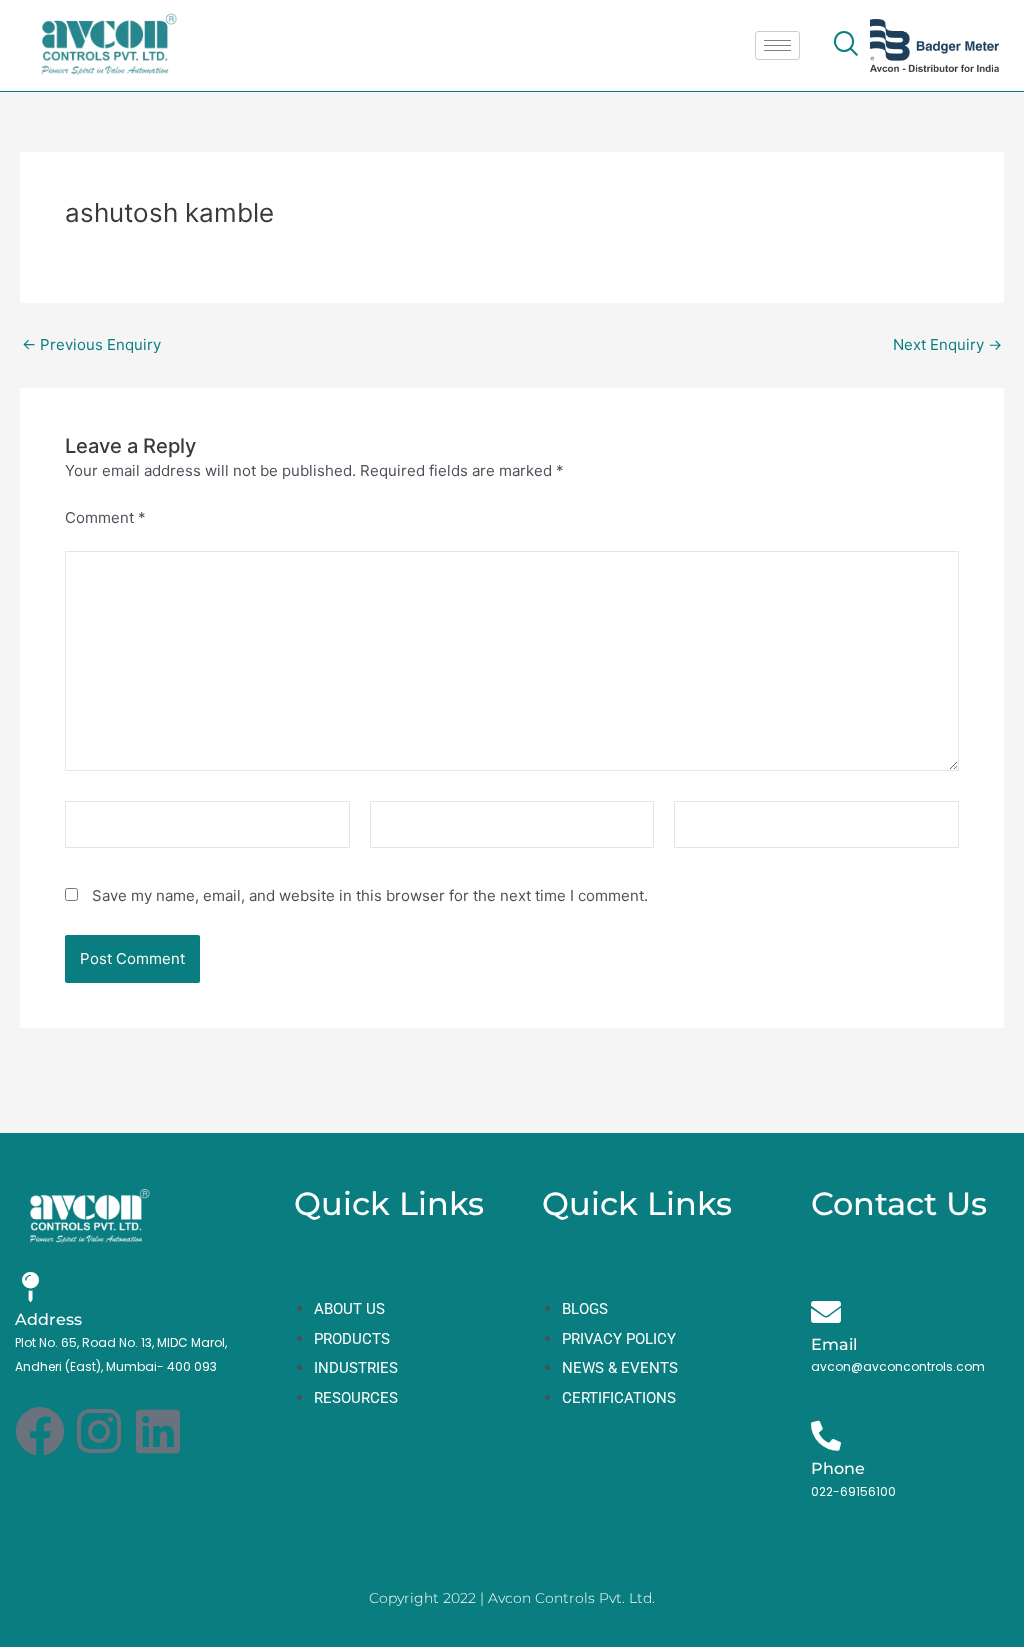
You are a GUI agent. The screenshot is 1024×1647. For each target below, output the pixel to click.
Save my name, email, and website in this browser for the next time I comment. (370, 895)
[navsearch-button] (845, 45)
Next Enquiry (947, 344)
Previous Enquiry (91, 344)
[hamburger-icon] (777, 45)
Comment (105, 517)
